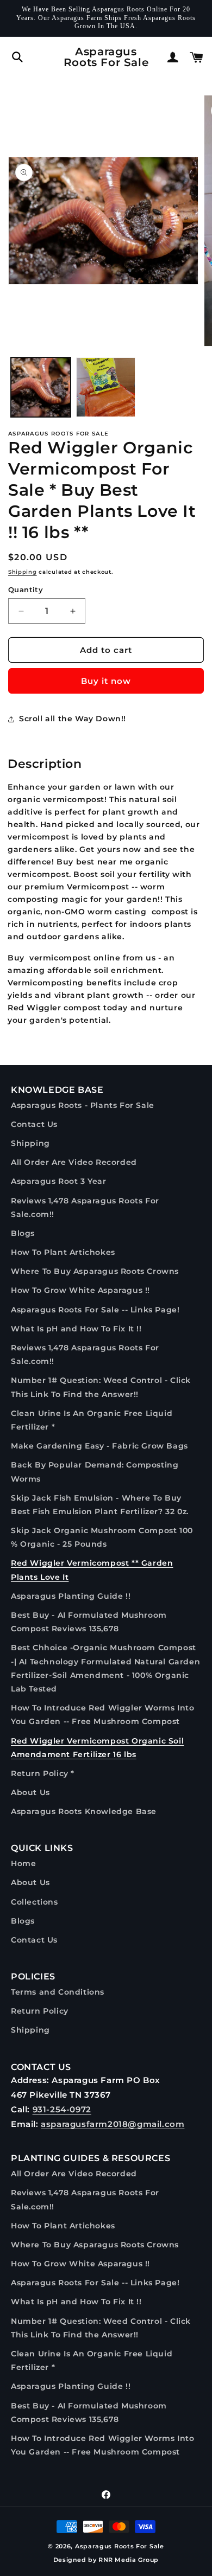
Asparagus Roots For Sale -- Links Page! (95, 1310)
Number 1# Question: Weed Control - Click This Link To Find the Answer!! (101, 1387)
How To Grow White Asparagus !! (80, 1290)
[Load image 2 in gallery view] (106, 387)
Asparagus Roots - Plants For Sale (83, 1105)
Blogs (23, 1233)
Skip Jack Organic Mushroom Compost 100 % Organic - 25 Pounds (102, 1537)
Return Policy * (43, 1773)
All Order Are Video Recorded (74, 1162)
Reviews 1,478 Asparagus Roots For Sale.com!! (85, 1207)
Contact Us (34, 1124)
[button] (17, 57)
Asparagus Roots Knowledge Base (84, 1811)
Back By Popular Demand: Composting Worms (95, 1472)
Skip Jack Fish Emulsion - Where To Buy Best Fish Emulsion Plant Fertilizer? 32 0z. (100, 1505)
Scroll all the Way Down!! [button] (73, 719)
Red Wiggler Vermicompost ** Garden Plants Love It (92, 1570)
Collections (35, 1902)
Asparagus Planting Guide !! (71, 1596)
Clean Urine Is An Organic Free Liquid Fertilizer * (92, 1420)
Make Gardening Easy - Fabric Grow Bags (99, 1446)
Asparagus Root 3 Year (59, 1181)
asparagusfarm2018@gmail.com (113, 2124)
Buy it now (106, 681)
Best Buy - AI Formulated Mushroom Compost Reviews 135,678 (89, 1622)
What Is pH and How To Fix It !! (76, 1329)
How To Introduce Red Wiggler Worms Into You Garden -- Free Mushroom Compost (102, 1715)
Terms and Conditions (58, 1992)
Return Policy (40, 2011)
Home (23, 1863)
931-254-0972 (62, 2109)
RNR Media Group (129, 2560)
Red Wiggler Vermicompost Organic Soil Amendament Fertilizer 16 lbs (97, 1748)
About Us (30, 1792)
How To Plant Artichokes (63, 1252)
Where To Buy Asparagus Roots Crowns (95, 1271)
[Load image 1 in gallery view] (41, 387)
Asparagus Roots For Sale (120, 2546)
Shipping (23, 572)
